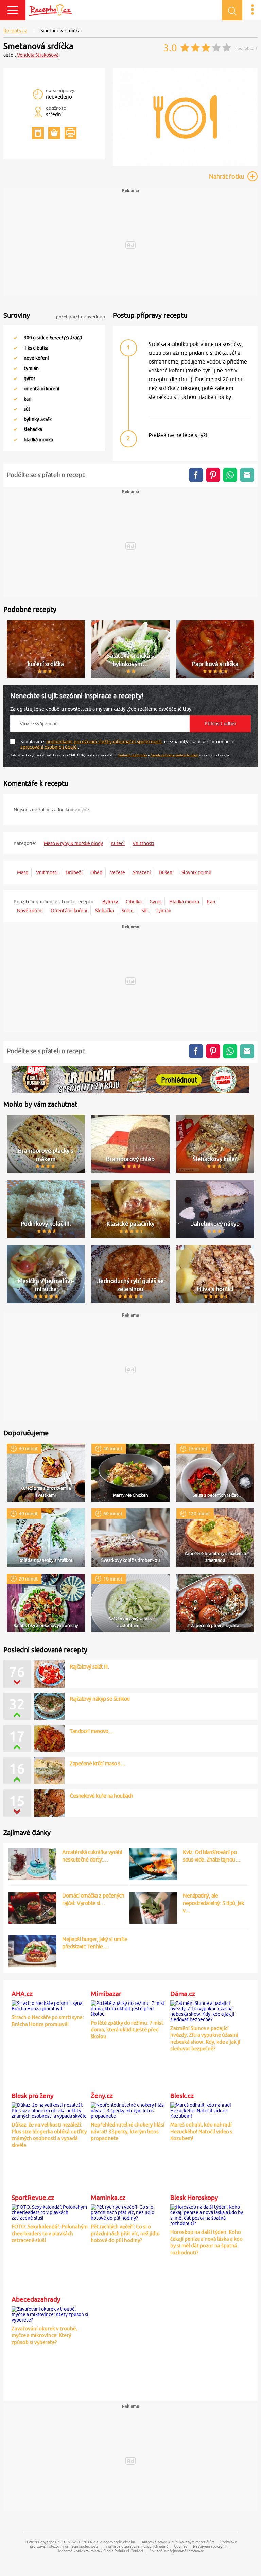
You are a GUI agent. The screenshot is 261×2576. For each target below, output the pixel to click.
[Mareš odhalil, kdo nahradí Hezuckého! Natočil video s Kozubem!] (209, 2110)
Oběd (96, 872)
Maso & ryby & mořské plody (73, 843)
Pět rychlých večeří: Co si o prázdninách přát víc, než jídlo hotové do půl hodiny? (125, 2233)
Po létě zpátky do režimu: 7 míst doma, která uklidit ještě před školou (127, 2030)
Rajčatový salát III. (89, 1666)
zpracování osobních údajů (49, 747)
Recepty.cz (15, 31)
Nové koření (30, 911)
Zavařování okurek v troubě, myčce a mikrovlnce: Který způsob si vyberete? (44, 2335)
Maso (23, 872)
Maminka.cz (108, 2198)
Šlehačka (105, 911)
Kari (211, 902)
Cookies (181, 2546)
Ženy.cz (102, 2096)
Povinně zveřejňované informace (177, 2551)
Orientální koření (69, 911)
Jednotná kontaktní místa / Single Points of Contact (100, 2551)
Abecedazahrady (36, 2299)
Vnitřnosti (143, 843)
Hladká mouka (184, 902)
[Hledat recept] (232, 10)
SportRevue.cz (33, 2198)
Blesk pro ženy (32, 2096)
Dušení (166, 872)
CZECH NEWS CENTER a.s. (77, 2542)
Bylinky (110, 902)
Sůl (145, 911)
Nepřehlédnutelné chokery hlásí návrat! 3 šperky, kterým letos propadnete (128, 2131)
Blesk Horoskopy (194, 2198)
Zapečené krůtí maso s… (98, 1763)
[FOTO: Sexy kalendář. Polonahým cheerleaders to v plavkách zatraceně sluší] (50, 2211)
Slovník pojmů (196, 872)
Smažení (142, 872)
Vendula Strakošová (38, 55)
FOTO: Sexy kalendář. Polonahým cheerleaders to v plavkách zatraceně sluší (50, 2233)
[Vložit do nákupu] (54, 133)
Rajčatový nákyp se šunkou (100, 1699)
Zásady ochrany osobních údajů (174, 755)
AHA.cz (22, 1994)
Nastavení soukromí (210, 2546)
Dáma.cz (183, 1994)
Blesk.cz (182, 2096)
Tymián (163, 911)
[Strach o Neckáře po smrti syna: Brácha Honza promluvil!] (50, 2005)
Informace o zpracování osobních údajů (136, 2546)
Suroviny (17, 315)
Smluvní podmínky (133, 755)
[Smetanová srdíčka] (185, 165)
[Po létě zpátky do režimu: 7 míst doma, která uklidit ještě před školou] (129, 2008)
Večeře (118, 872)
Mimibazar (106, 1994)
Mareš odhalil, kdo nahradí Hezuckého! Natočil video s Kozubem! (201, 2131)
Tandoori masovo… (92, 1731)
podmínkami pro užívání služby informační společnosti (105, 742)
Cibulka (134, 902)
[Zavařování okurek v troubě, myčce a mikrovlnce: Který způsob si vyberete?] (50, 2313)
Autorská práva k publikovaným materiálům (178, 2542)
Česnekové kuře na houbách (101, 1796)
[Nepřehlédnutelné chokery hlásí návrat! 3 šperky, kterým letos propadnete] (129, 2110)
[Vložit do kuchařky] (38, 133)
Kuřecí (118, 843)
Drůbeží (74, 872)
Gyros (155, 902)
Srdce (128, 911)
